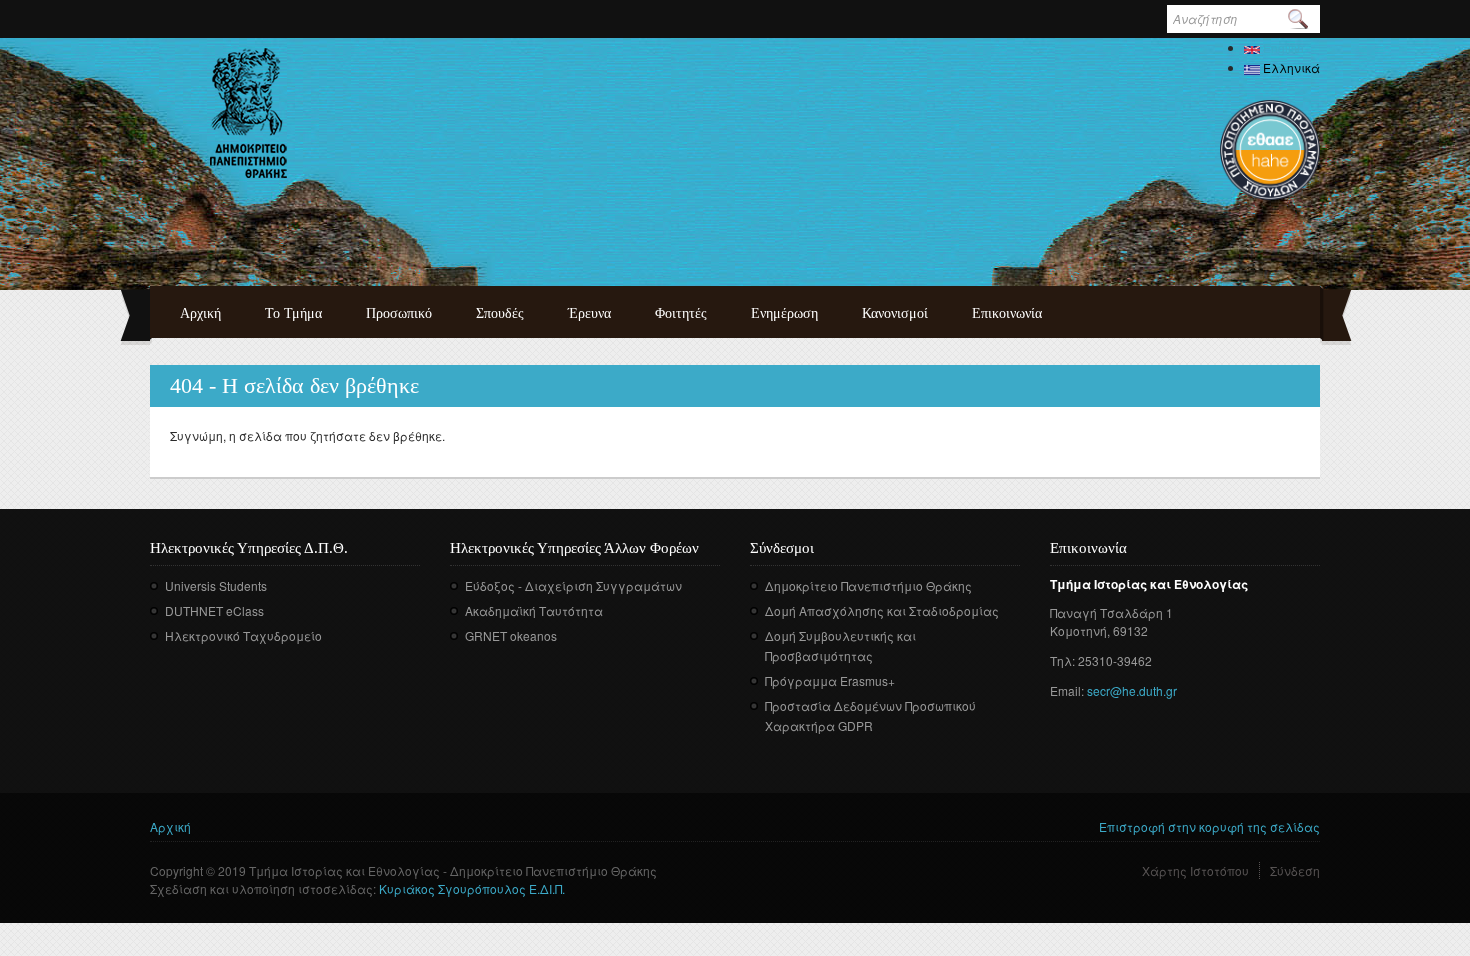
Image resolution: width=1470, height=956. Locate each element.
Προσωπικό (399, 313)
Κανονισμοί (895, 313)
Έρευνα (589, 313)
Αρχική (200, 313)
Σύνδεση (1295, 870)
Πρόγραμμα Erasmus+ (830, 680)
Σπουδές (500, 313)
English (1282, 47)
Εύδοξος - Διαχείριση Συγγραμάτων (573, 585)
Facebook (763, 754)
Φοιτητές (681, 313)
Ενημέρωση (784, 313)
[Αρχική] (248, 113)
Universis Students (216, 585)
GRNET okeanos (511, 635)
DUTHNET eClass (214, 610)
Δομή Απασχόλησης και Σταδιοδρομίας (882, 610)
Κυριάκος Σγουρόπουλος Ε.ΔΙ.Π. (472, 888)
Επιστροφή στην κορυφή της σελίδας (1209, 826)
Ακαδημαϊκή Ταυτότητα (534, 610)
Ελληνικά (1290, 67)
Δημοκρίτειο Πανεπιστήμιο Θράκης (868, 585)
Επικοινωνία (1007, 313)
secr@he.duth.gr (1132, 690)
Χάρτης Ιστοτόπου (1195, 870)
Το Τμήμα (293, 313)
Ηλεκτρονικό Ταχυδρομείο (243, 635)
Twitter (793, 754)
